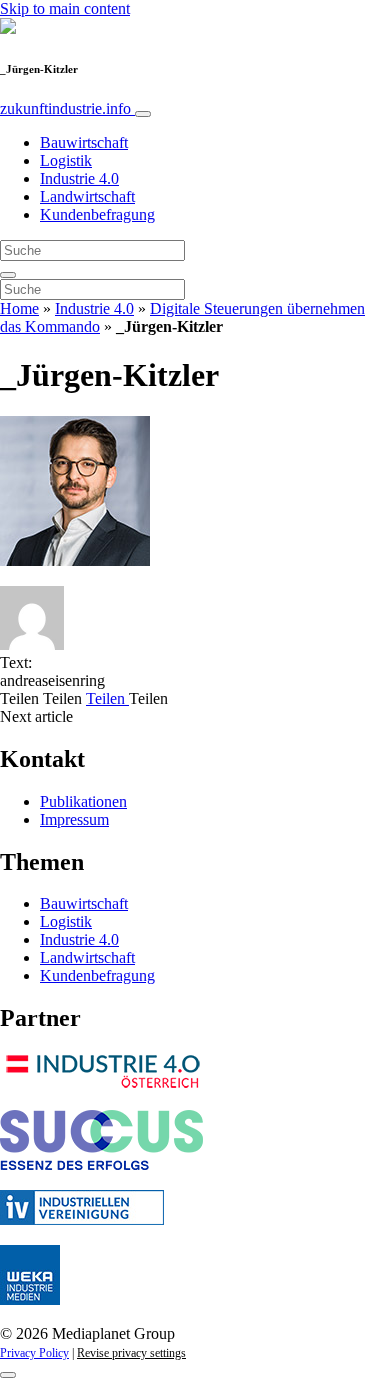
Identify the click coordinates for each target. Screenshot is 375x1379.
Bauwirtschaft (84, 142)
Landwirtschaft (87, 196)
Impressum (74, 819)
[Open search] (8, 275)
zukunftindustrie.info (67, 108)
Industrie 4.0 (79, 178)
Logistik (66, 160)
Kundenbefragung (97, 214)
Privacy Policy (34, 1353)
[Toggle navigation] (143, 114)
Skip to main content (65, 8)
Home (19, 308)
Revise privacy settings (131, 1353)
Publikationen (83, 801)
